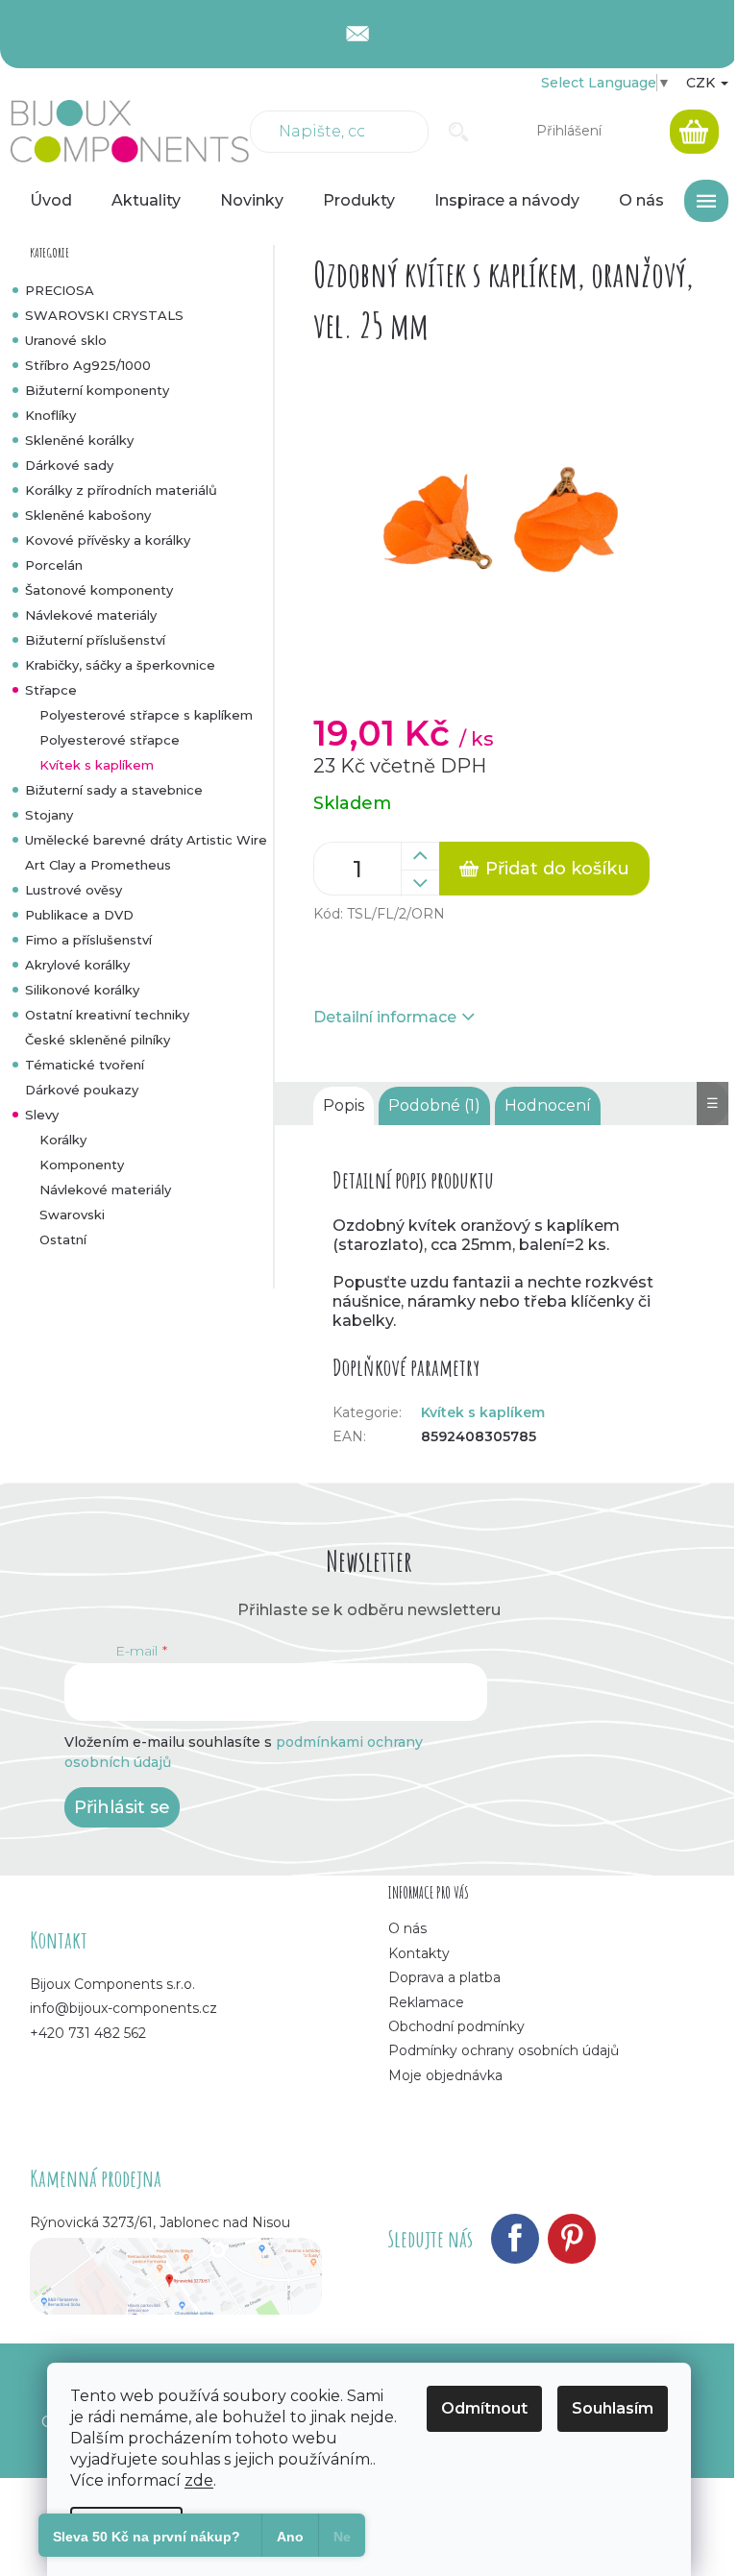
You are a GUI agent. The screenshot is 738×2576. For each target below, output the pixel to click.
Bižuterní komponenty (97, 390)
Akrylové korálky (77, 965)
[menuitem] (51, 201)
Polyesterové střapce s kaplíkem (146, 715)
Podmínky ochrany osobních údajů (504, 2050)
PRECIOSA (60, 290)
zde (199, 2480)
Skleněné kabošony (88, 515)
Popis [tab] (344, 1105)
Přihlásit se (122, 1807)
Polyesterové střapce (110, 740)
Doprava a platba (444, 1977)
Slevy (42, 1115)
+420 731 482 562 (88, 2033)
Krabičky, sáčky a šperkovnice (120, 665)
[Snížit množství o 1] (420, 883)
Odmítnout (484, 2408)
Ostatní (63, 1239)
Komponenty (82, 1165)
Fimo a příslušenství (88, 940)
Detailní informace (385, 1017)
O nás (407, 1928)
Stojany (49, 815)
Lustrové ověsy (74, 890)
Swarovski (72, 1214)
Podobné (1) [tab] (434, 1105)
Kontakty (419, 1953)
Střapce (51, 690)
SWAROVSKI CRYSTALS (104, 315)
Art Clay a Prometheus (98, 865)
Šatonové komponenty (99, 590)
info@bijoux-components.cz (123, 2008)
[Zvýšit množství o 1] (420, 856)
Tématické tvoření (85, 1065)
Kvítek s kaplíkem (97, 765)
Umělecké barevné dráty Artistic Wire (146, 840)
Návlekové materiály (91, 615)
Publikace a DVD (79, 915)
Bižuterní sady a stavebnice (114, 790)
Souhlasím (613, 2408)
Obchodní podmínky (456, 2026)
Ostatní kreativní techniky (107, 1015)
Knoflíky (50, 415)
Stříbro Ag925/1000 (88, 365)
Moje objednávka (445, 2075)
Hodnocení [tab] (548, 1105)
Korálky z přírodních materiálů (121, 490)
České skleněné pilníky (98, 1040)
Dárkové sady (69, 465)
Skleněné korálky (79, 440)
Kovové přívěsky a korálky (108, 540)
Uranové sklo (66, 340)
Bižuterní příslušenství (95, 640)
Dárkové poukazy (82, 1090)
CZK (702, 83)
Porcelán (54, 565)
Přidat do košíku (557, 869)
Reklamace (426, 2002)
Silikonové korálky (82, 990)
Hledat (459, 132)
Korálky (63, 1140)
